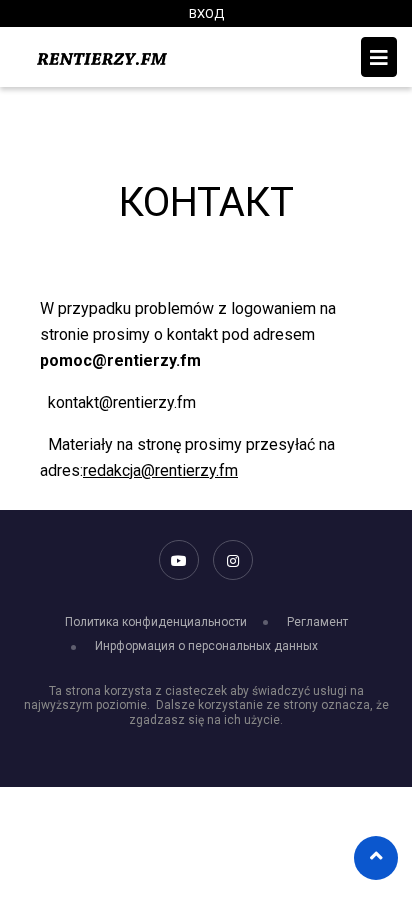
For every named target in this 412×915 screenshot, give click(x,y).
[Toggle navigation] (379, 57)
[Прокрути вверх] (376, 856)
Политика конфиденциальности (156, 622)
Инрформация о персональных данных (206, 646)
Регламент (317, 622)
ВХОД (206, 13)
